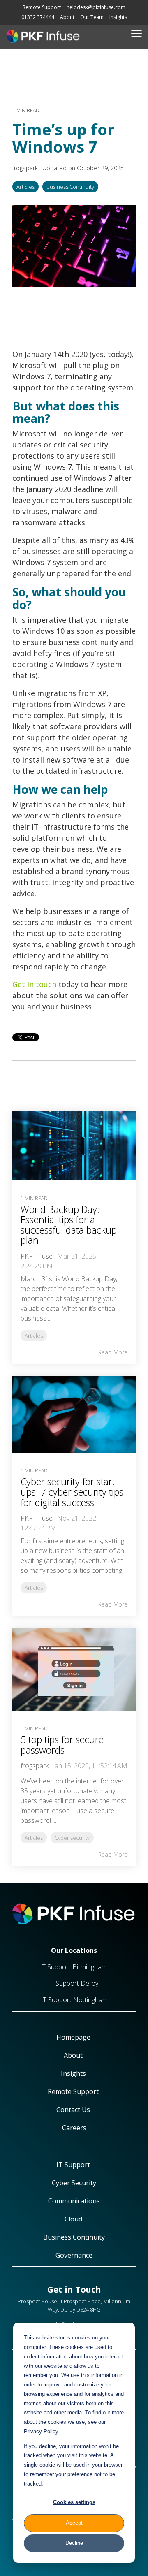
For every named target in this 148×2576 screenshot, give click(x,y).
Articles (25, 187)
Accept (74, 2523)
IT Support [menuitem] (74, 2165)
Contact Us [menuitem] (74, 2110)
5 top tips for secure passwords (62, 1745)
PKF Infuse (37, 1256)
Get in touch (34, 984)
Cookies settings (74, 2502)
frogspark (26, 168)
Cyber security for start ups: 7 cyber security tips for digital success (72, 1492)
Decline (74, 2543)
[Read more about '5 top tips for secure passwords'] (74, 1669)
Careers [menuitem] (74, 2128)
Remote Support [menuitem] (42, 7)
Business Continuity (70, 187)
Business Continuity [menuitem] (74, 2237)
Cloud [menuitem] (74, 2219)
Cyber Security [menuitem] (74, 2183)
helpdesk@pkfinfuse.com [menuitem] (96, 7)
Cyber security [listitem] (72, 1838)
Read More (113, 1352)
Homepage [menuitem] (74, 2037)
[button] (136, 33)
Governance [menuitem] (74, 2255)
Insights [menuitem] (118, 17)
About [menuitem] (67, 17)
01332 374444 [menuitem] (38, 17)
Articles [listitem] (34, 1336)
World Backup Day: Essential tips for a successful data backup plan (69, 1225)
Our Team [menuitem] (92, 17)
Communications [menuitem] (74, 2201)
